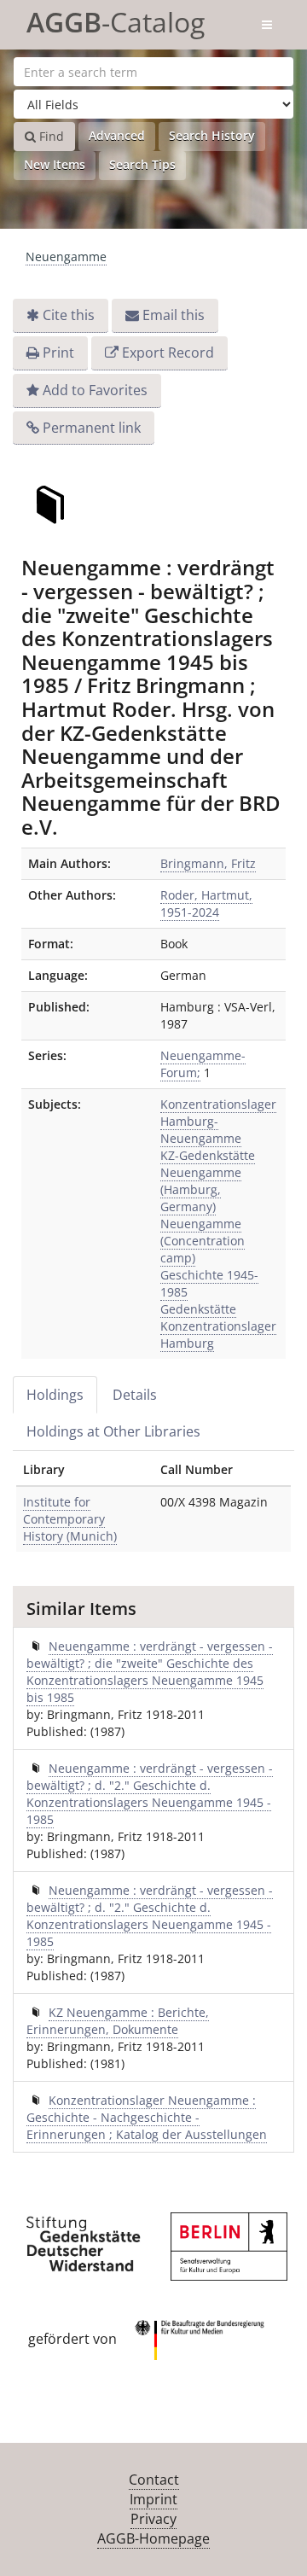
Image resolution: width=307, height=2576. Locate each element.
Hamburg (187, 1343)
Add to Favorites (95, 390)
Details (135, 1395)
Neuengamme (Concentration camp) (203, 1241)
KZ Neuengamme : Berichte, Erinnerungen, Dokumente (118, 2021)
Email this (174, 315)
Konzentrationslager (218, 1326)
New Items (55, 164)
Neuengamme (66, 256)
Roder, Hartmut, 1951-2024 (206, 903)
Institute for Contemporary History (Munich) (70, 1519)
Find (50, 136)
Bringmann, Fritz (208, 863)
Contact (154, 2480)
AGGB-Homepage (153, 2538)
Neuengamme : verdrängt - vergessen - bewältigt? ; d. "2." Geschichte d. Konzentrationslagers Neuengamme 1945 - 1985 (150, 1794)
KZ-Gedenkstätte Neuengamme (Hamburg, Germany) (208, 1181)
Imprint (153, 2499)
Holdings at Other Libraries (113, 1431)
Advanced (117, 135)
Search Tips (142, 164)
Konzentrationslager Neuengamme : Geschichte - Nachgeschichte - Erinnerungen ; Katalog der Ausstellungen (147, 2117)
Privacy (153, 2519)
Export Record (168, 353)
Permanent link (92, 428)
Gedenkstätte (198, 1309)
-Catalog (116, 19)
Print (58, 353)
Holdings (55, 1395)
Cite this (69, 315)
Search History (212, 135)
